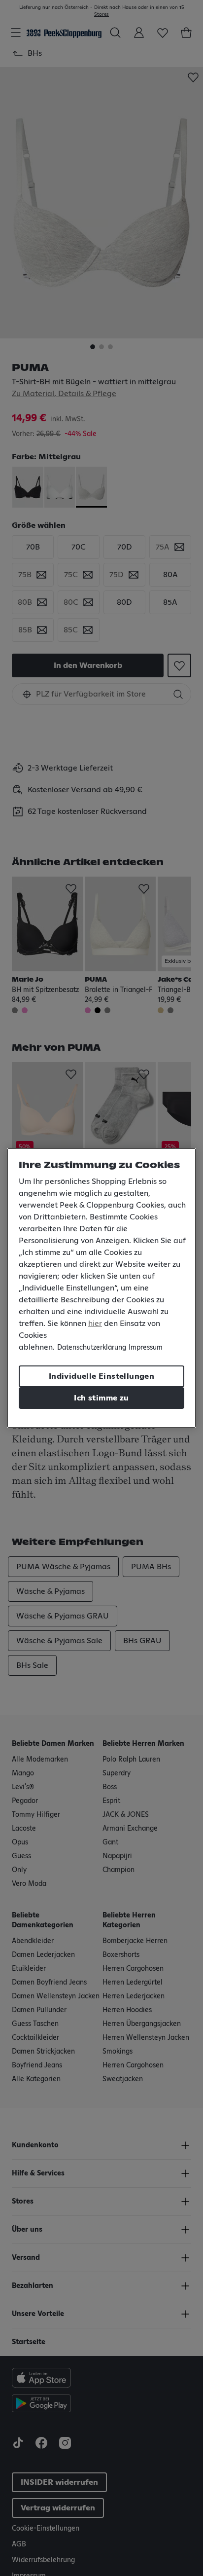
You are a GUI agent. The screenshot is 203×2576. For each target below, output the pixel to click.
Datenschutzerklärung (92, 1348)
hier (95, 1324)
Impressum (146, 1348)
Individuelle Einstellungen (101, 1376)
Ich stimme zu (101, 1398)
